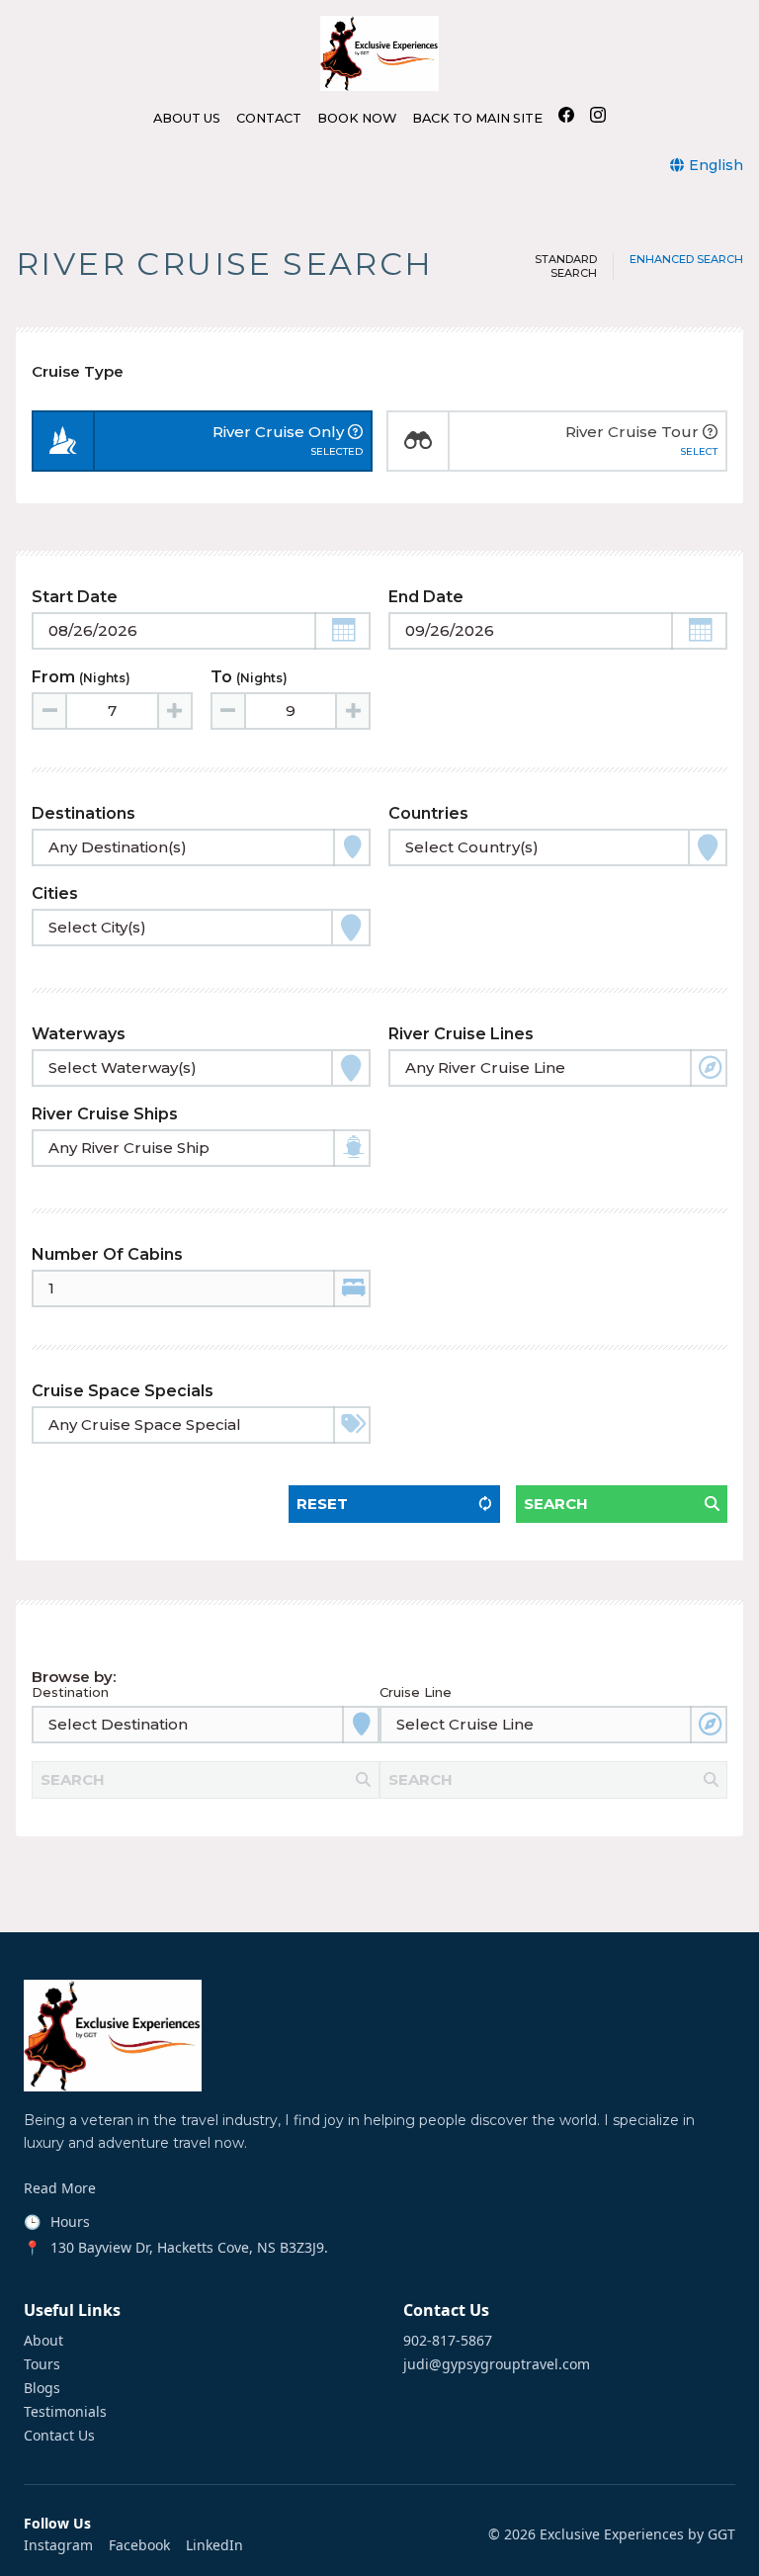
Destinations (84, 813)
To (249, 677)
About (43, 2341)
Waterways (79, 1034)
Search (556, 1504)
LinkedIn (214, 2545)
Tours (42, 2364)
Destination (70, 1692)
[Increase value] (174, 711)
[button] (342, 631)
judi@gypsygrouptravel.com (497, 2364)
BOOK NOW (357, 119)
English (716, 165)
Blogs (42, 2388)
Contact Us (59, 2436)
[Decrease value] (50, 711)
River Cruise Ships (105, 1114)
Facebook (139, 2545)
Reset (322, 1504)
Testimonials (65, 2412)
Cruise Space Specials (123, 1391)
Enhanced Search (686, 260)
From (81, 677)
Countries (428, 813)
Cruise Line (416, 1692)
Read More (60, 2188)
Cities (55, 893)
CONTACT (269, 119)
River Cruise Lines (461, 1034)
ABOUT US (187, 119)
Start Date (75, 597)
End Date (426, 597)
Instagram (58, 2545)
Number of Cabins (107, 1254)
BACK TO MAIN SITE (477, 119)
